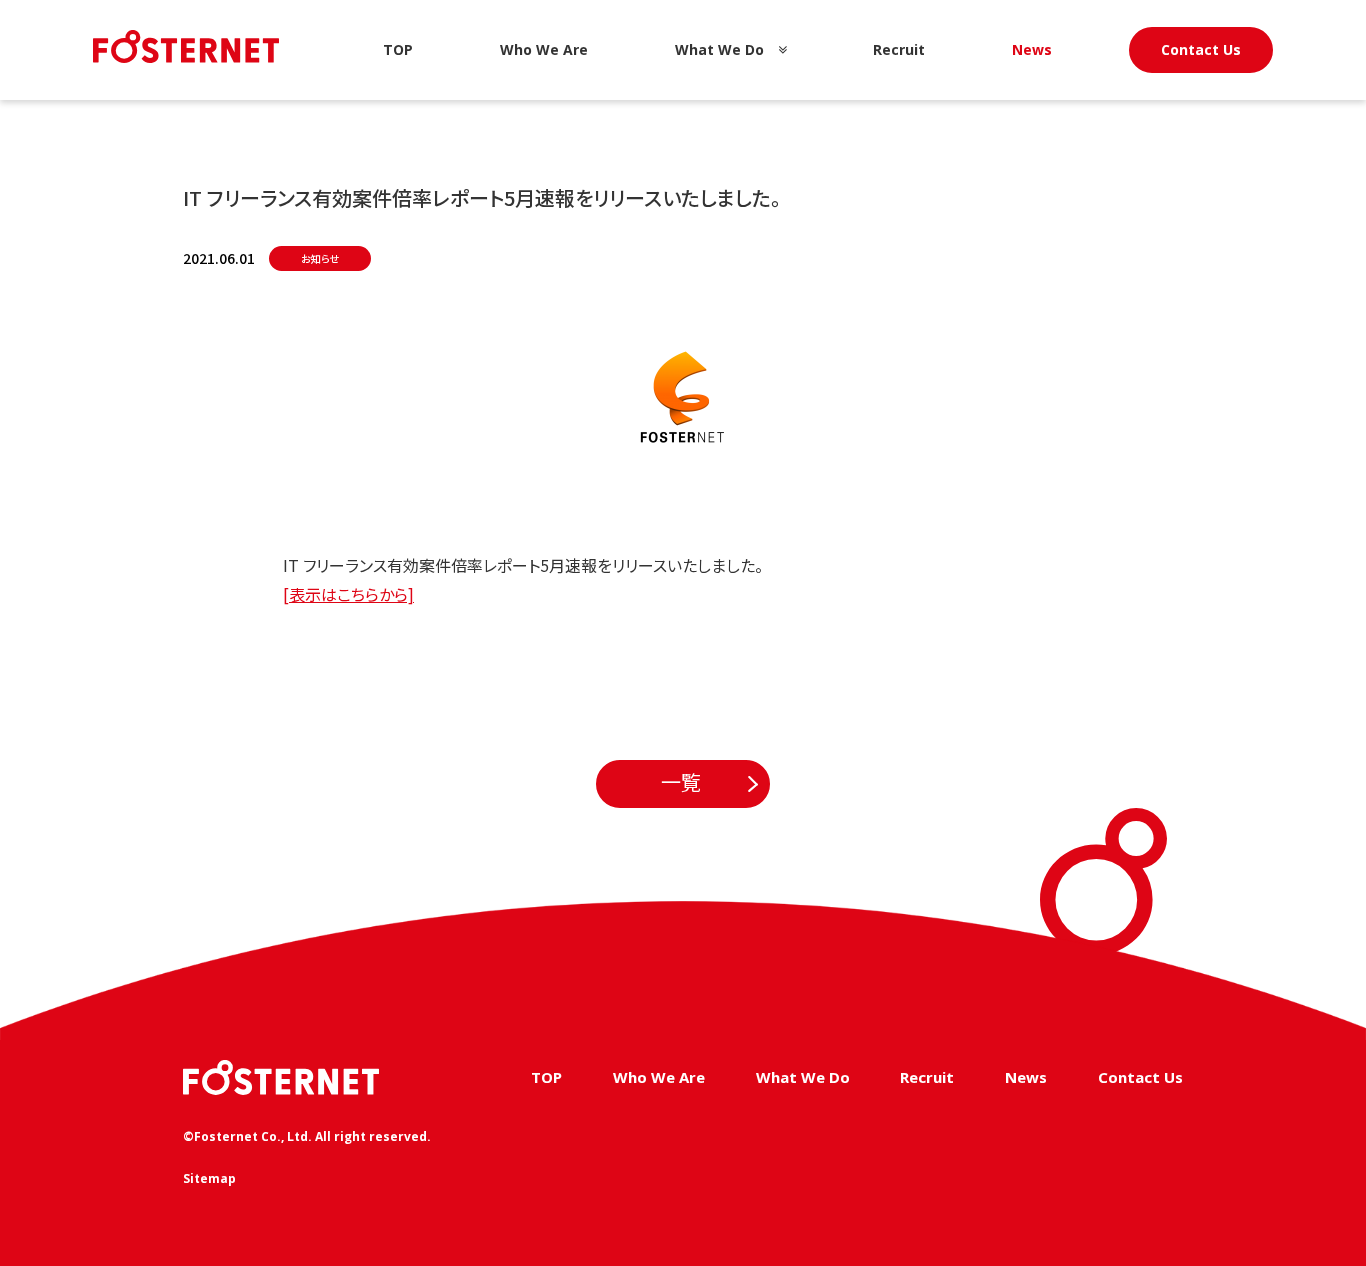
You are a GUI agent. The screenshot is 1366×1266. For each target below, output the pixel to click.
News (1032, 49)
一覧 (681, 782)
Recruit (899, 49)
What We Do (719, 49)
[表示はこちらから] (348, 594)
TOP (398, 49)
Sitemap (209, 1178)
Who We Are (544, 49)
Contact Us (1201, 49)
